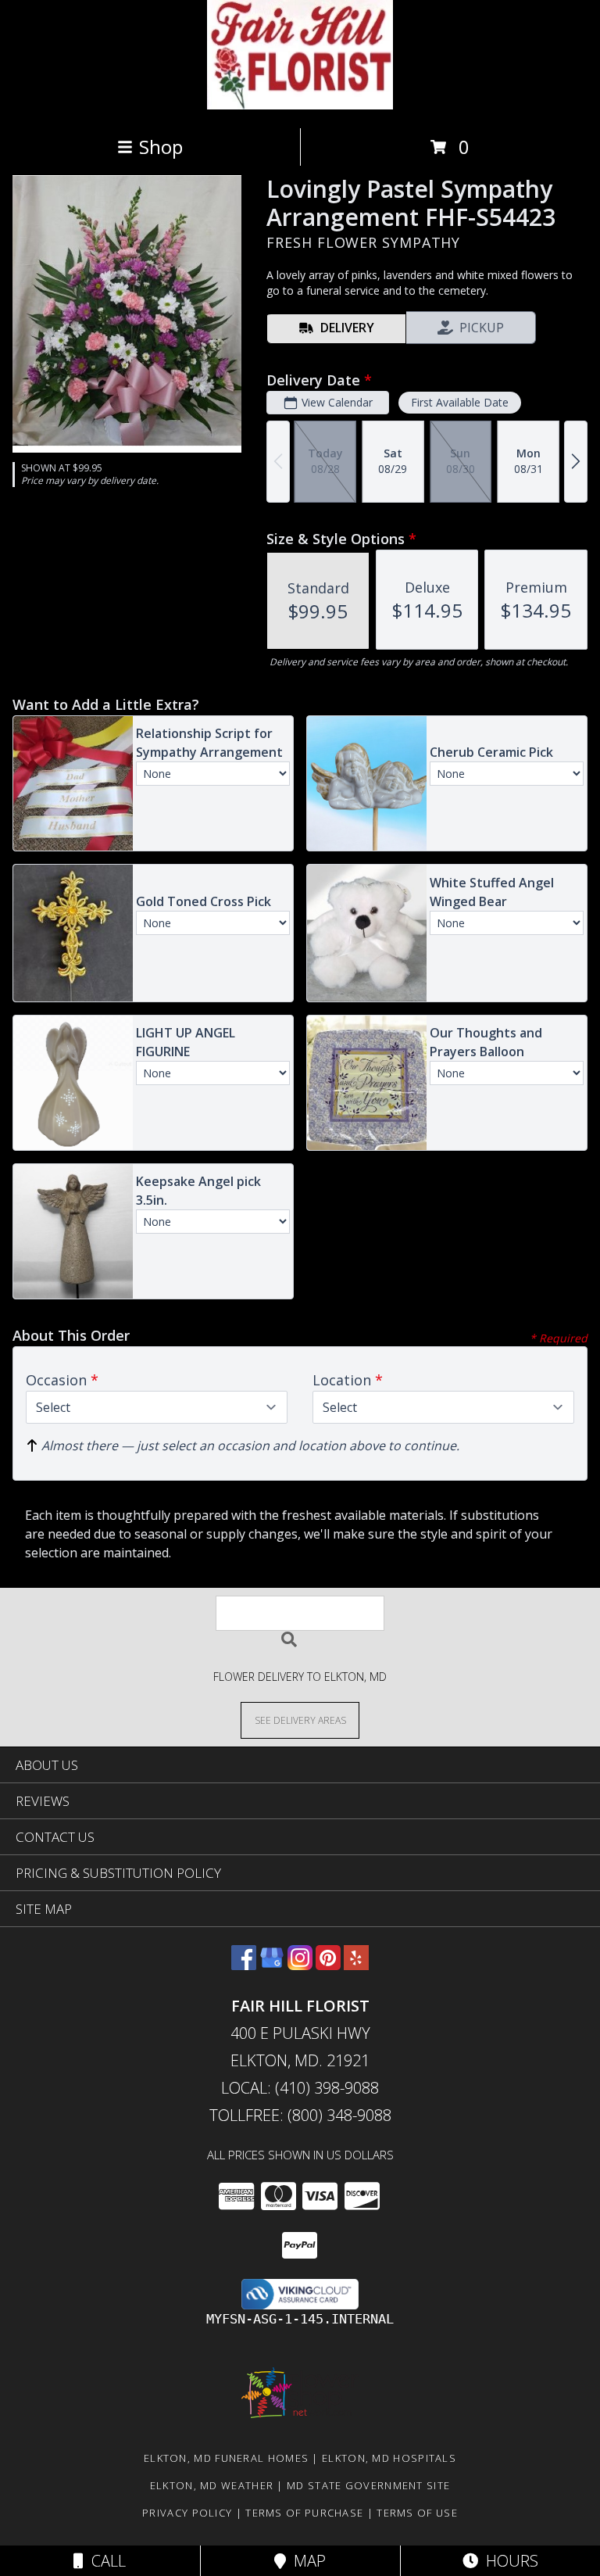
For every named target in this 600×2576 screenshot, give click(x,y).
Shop (161, 147)
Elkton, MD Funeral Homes (226, 2458)
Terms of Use (417, 2513)
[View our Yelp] (356, 1965)
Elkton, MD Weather (212, 2485)
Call (105, 2561)
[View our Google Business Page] (272, 1965)
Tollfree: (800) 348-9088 (300, 2115)
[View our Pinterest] (328, 1965)
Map (306, 2561)
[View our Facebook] (244, 1965)
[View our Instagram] (300, 1965)
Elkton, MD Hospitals (389, 2458)
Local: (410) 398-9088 (300, 2088)
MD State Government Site (368, 2485)
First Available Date (460, 402)
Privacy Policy (187, 2513)
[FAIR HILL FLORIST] (300, 105)
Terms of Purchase (304, 2513)
